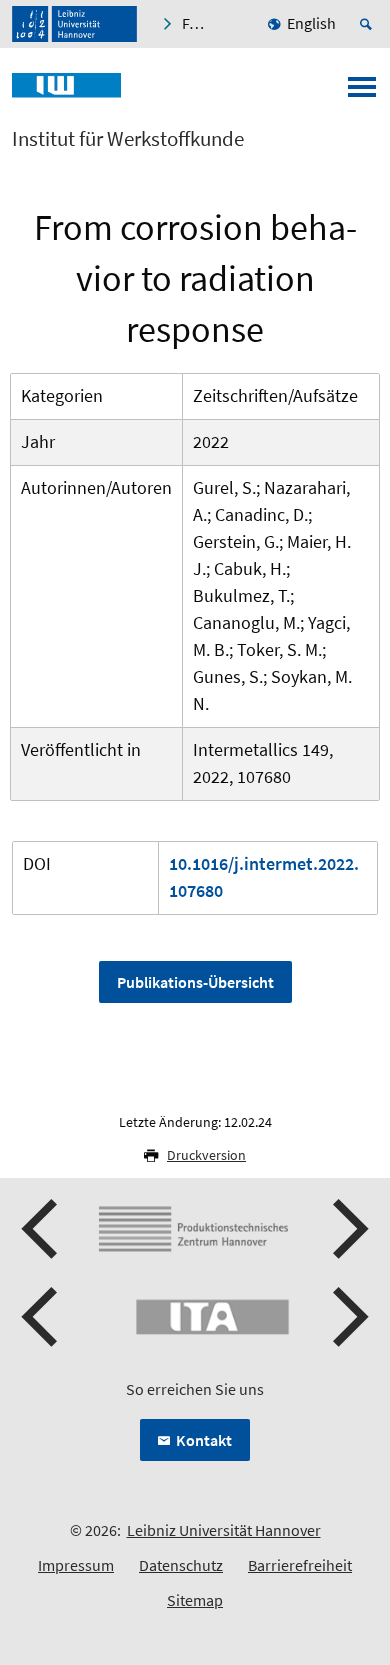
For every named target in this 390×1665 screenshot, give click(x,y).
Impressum (76, 1565)
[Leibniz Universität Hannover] (74, 24)
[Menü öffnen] (362, 93)
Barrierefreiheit (300, 1565)
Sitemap (195, 1600)
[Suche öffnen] (369, 24)
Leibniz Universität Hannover (224, 1530)
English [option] (311, 23)
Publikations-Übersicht (195, 982)
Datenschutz (181, 1565)
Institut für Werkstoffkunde (128, 139)
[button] (42, 1229)
